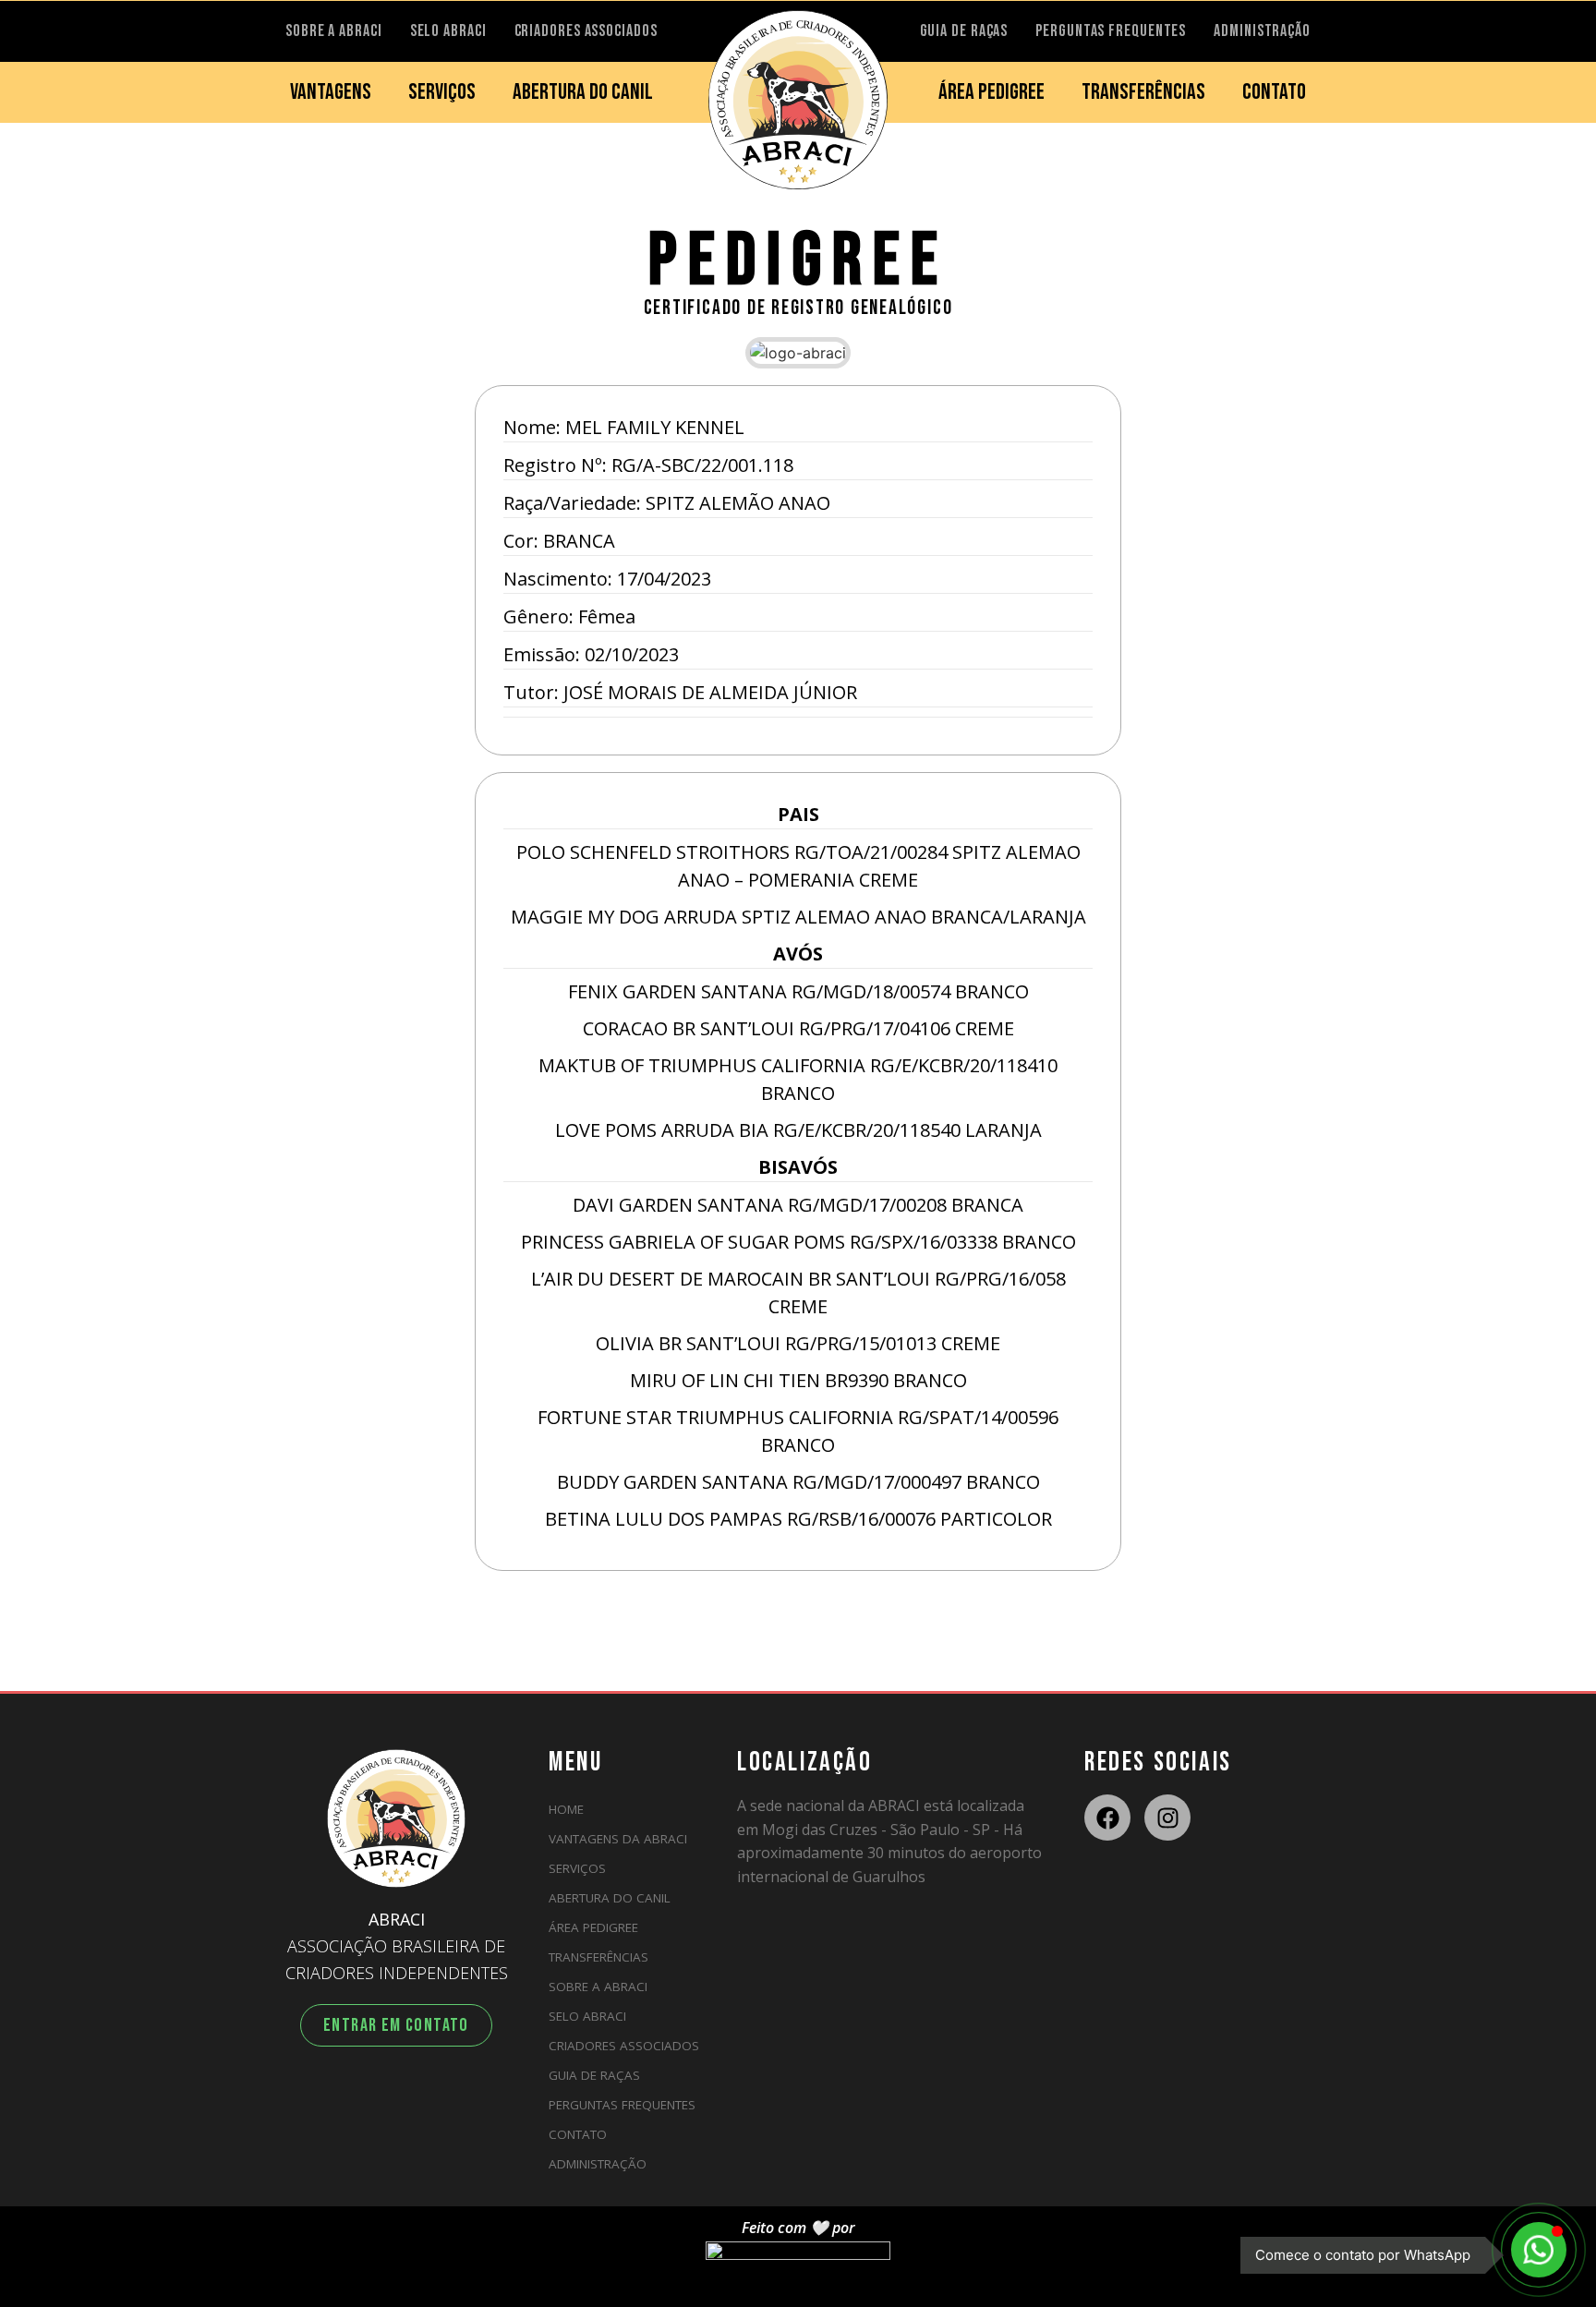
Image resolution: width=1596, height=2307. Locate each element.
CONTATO (1274, 92)
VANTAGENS (331, 92)
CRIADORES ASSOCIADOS (586, 31)
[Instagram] (1167, 1818)
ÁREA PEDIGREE (991, 92)
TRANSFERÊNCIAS (1143, 92)
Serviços (577, 1868)
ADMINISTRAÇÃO (1262, 31)
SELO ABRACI (448, 31)
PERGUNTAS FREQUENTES (1111, 31)
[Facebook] (1107, 1818)
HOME (566, 1809)
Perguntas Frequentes (622, 2105)
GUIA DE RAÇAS (964, 31)
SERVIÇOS (442, 92)
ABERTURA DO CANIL (583, 92)
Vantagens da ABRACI (618, 1839)
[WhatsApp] (1539, 2250)
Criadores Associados (624, 2046)
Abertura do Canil (610, 1898)
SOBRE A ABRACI (334, 31)
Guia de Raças (594, 2075)
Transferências (598, 1957)
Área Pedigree (593, 1927)
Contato (578, 2134)
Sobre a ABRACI (598, 1987)
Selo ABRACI (587, 2016)
